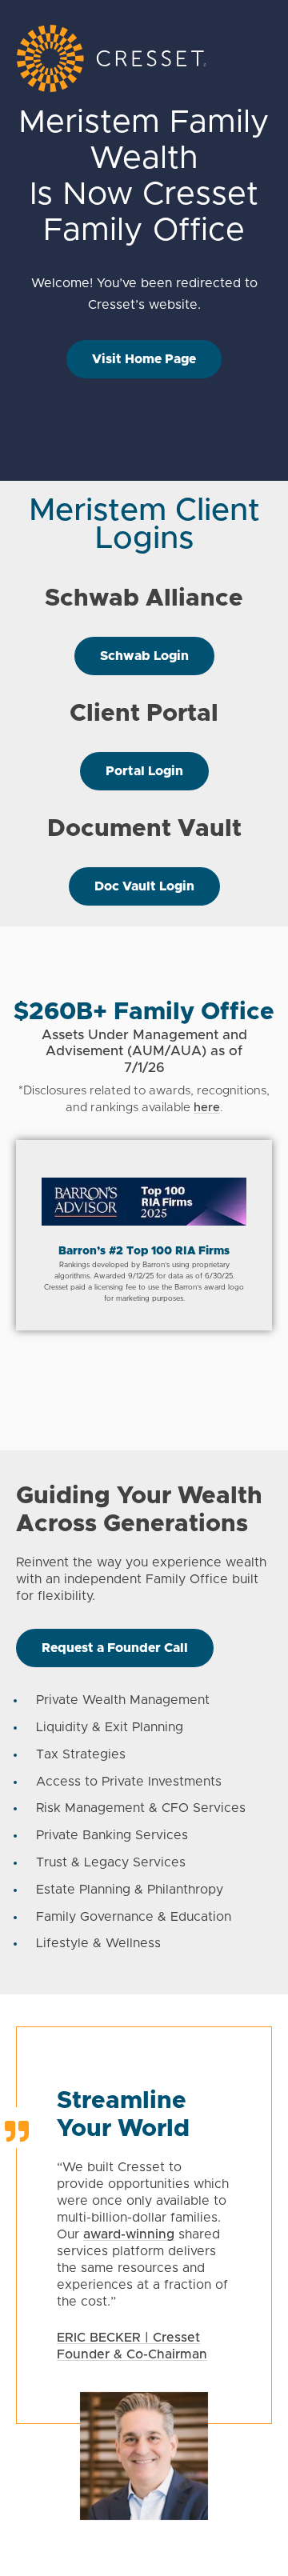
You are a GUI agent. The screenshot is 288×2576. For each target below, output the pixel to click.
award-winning (129, 2234)
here (207, 1108)
